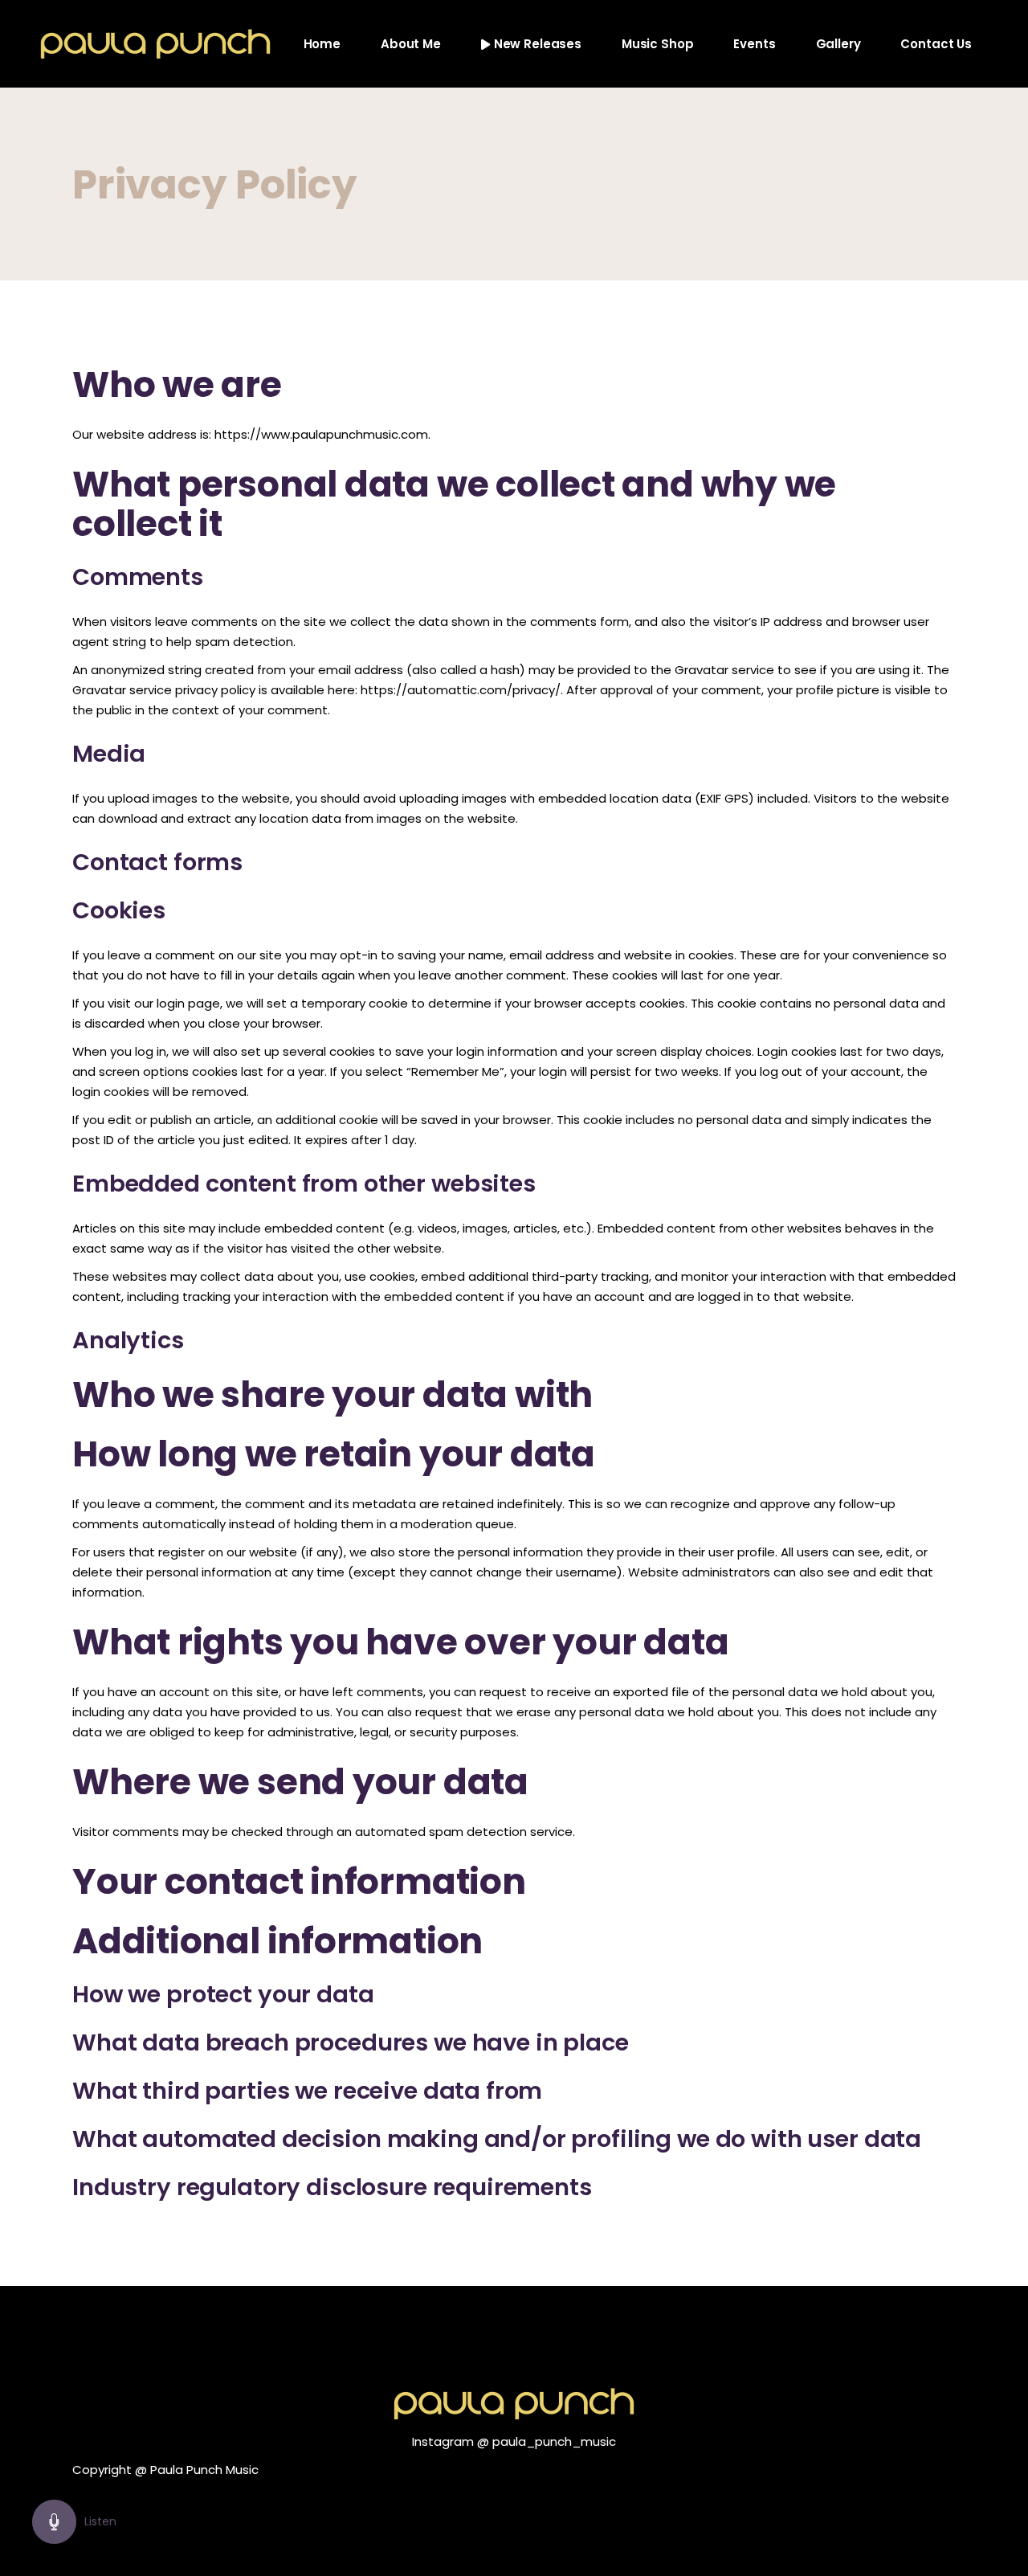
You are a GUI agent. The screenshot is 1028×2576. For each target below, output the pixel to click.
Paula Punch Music (204, 2470)
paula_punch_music (554, 2441)
